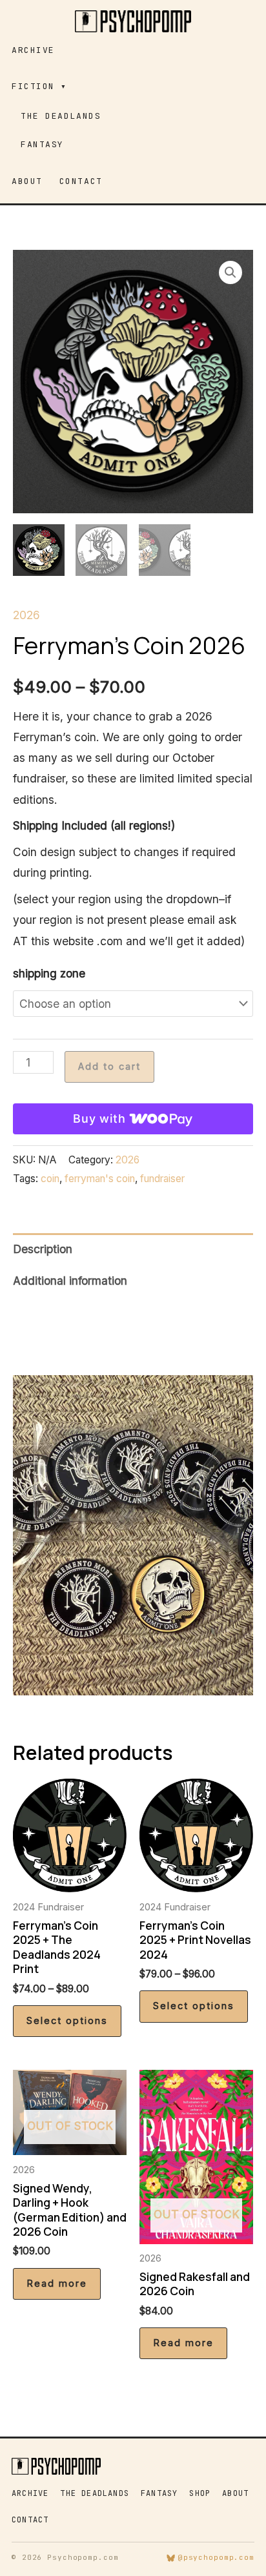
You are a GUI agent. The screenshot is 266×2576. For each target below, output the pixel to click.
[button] (230, 272)
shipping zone (49, 973)
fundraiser (162, 1179)
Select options (67, 2021)
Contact (81, 181)
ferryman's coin (100, 1179)
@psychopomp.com (216, 2557)
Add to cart (109, 1067)
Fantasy (42, 144)
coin (50, 1179)
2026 (26, 615)
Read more (57, 2284)
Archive (33, 50)
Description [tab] (43, 1249)
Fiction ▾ (39, 86)
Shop (200, 2493)
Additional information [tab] (70, 1281)
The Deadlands (61, 116)
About (27, 181)
